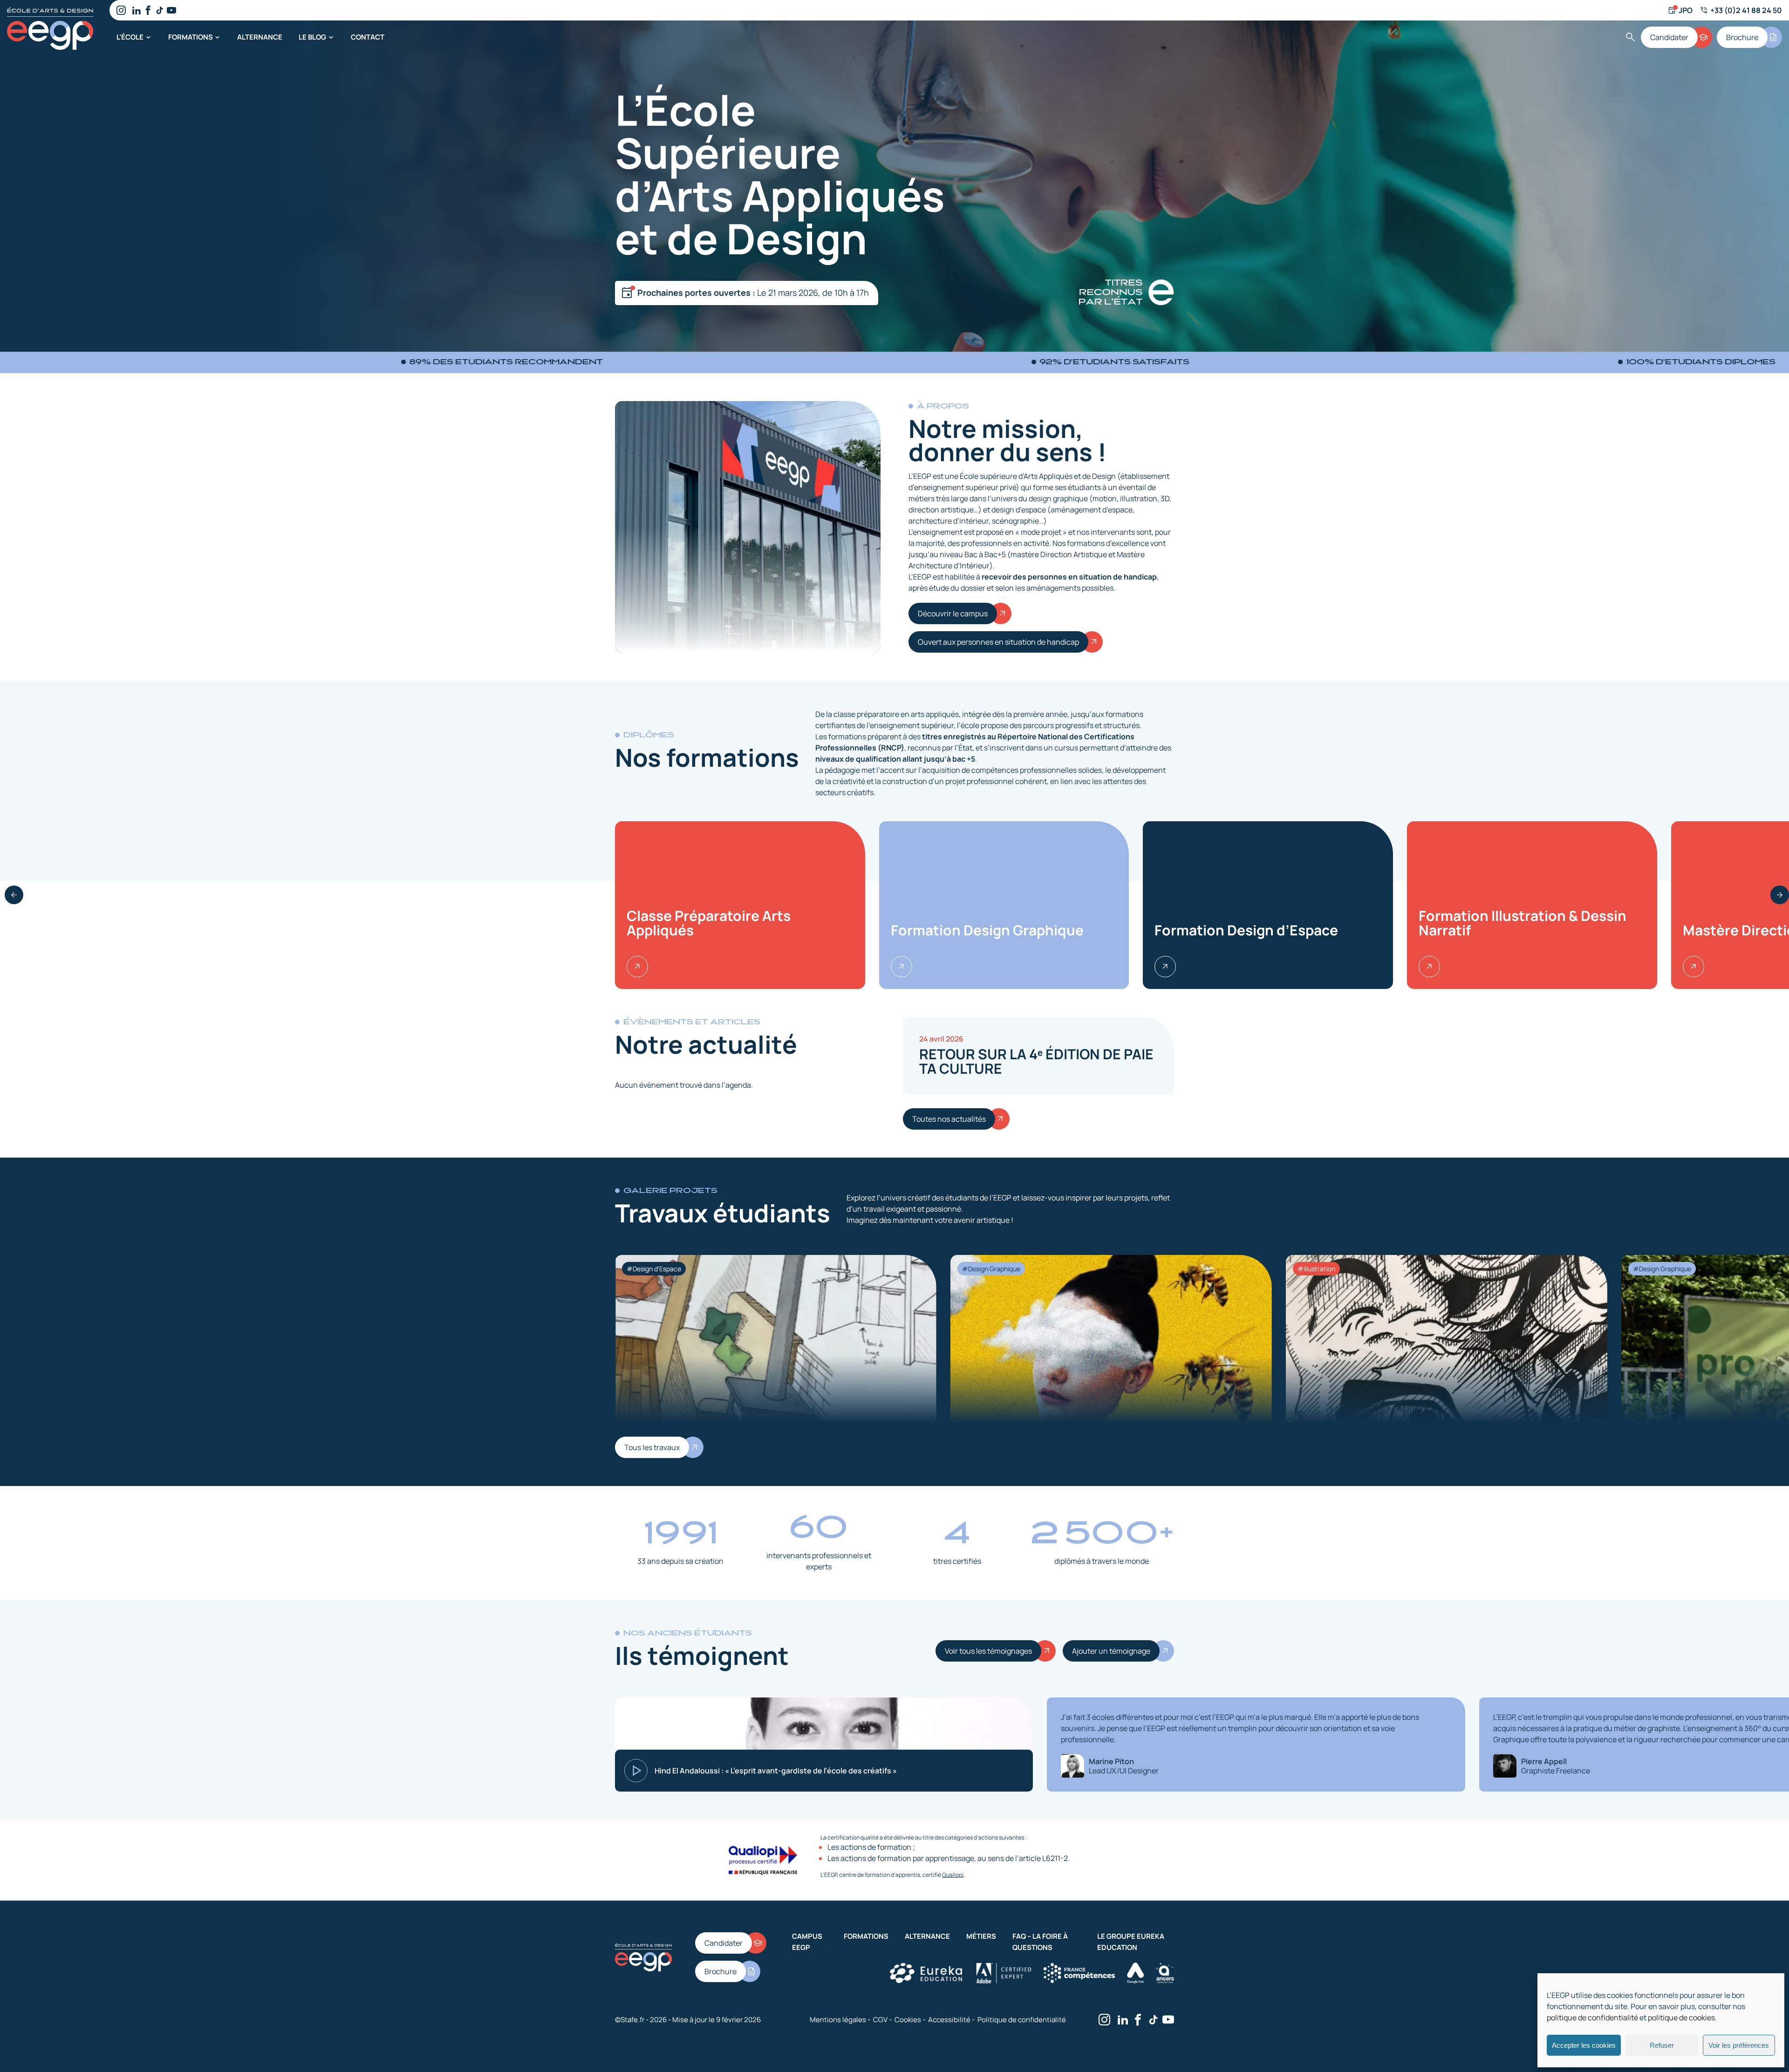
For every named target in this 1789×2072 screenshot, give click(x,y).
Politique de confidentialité (1022, 2020)
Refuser (1662, 2045)
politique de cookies (1681, 2017)
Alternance (260, 37)
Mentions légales (838, 2020)
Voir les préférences (1739, 2045)
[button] (14, 895)
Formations (191, 37)
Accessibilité (949, 2020)
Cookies (908, 2020)
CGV (880, 2020)
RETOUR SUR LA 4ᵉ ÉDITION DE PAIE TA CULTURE (1036, 1061)
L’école (130, 37)
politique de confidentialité (1592, 2017)
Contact (368, 37)
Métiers (981, 1936)
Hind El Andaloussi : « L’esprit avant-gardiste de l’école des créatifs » (776, 1771)
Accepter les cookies (1584, 2045)
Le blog (312, 37)
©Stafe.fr (630, 2019)
